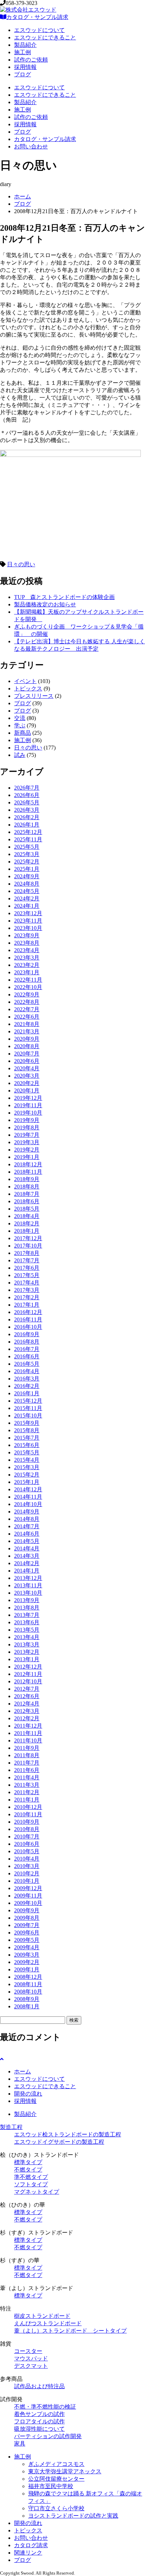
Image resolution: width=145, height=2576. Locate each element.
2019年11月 (28, 1105)
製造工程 (11, 2127)
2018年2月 (27, 1223)
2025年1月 (27, 869)
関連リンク (28, 2553)
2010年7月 (27, 1837)
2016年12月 (28, 1312)
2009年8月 (27, 1918)
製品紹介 (25, 45)
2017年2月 (27, 1297)
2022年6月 (27, 1017)
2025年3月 (27, 854)
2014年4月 (27, 1548)
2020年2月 (27, 1083)
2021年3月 (27, 1031)
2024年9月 (27, 876)
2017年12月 (28, 1238)
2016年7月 (27, 1349)
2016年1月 (27, 1393)
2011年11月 (28, 1733)
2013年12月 (28, 1578)
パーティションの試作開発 (48, 2436)
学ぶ (20, 725)
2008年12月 (28, 1977)
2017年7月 (27, 1260)
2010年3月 (27, 1866)
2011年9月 (27, 1748)
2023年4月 (27, 950)
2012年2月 (27, 1718)
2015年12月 (28, 1401)
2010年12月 (28, 1807)
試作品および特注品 (39, 2386)
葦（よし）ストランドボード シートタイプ (70, 2331)
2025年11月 (28, 839)
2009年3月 (27, 1955)
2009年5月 (27, 1940)
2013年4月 (27, 1637)
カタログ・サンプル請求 (37, 17)
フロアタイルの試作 (39, 2421)
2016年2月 (27, 1386)
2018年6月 (27, 1201)
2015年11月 (28, 1408)
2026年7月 (27, 788)
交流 (20, 718)
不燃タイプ (28, 2170)
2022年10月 (28, 987)
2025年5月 (27, 847)
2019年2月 (27, 1150)
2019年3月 (27, 1142)
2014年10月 (28, 1504)
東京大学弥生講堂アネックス (65, 2471)
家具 (20, 2444)
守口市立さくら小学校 (56, 2508)
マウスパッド (31, 2358)
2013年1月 (27, 1659)
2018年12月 (28, 1164)
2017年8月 (27, 1253)
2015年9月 (27, 1423)
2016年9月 (27, 1334)
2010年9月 (27, 1822)
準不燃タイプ (31, 2177)
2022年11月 (28, 980)
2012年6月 (27, 1696)
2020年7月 (27, 1054)
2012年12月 (28, 1667)
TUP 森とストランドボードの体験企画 (64, 597)
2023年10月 (28, 928)
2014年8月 (27, 1519)
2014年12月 (28, 1489)
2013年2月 (27, 1652)
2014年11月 (28, 1497)
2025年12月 (28, 832)
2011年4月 (27, 1777)
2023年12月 (28, 913)
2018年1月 (27, 1231)
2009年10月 (28, 1903)
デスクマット (31, 2366)
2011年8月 (27, 1755)
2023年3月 (27, 958)
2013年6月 (27, 1622)
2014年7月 (27, 1526)
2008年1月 (27, 2006)
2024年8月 (27, 884)
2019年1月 (27, 1157)
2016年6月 (27, 1356)
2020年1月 (27, 1091)
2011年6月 (27, 1770)
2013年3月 (27, 1644)
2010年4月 (27, 1859)
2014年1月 (27, 1571)
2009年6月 (27, 1933)
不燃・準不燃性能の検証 (45, 2407)
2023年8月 (27, 943)
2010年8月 (27, 1829)
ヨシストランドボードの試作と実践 (73, 2516)
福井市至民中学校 (51, 2486)
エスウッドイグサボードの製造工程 (59, 2142)
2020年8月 (27, 1046)
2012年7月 (27, 1689)
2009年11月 (28, 1896)
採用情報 (25, 67)
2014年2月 (27, 1563)
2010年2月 (27, 1873)
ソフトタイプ (31, 2184)
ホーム (23, 196)
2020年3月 (27, 1076)
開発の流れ (28, 2094)
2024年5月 (27, 891)
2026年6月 (27, 795)
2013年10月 (28, 1593)
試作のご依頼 (31, 60)
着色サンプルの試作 (39, 2414)
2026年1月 (27, 825)
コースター (28, 2351)
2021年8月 (27, 1024)
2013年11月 (28, 1585)
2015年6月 (27, 1445)
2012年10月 (28, 1681)
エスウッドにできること (45, 37)
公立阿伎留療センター (56, 2479)
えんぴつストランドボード (48, 2323)
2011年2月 (27, 1792)
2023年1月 (27, 972)
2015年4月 (27, 1460)
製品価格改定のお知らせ (45, 604)
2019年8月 (27, 1127)
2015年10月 (28, 1415)
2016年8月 (27, 1342)
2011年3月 (27, 1785)
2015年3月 (27, 1467)
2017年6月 (27, 1268)
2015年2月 (27, 1475)
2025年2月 (27, 862)
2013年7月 (27, 1615)
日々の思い (21, 564)
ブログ (23, 74)
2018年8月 (27, 1187)
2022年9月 (27, 994)
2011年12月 (28, 1726)
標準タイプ (28, 2162)
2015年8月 (27, 1430)
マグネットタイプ (37, 2192)
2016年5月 (27, 1364)
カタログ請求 (31, 2545)
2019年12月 (28, 1098)
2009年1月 (27, 1969)
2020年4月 (27, 1068)
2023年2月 (27, 965)
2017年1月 (27, 1305)
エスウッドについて (39, 30)
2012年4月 (27, 1704)
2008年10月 (28, 1992)
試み (20, 755)
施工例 (23, 52)
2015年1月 (27, 1482)
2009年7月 (27, 1925)
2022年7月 (27, 1009)
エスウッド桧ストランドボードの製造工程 (68, 2134)
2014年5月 (27, 1541)
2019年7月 (27, 1135)
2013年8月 (27, 1608)
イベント (25, 681)
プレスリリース (34, 696)
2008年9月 (27, 1999)
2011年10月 (28, 1740)
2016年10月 (28, 1327)
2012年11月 (28, 1674)
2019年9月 (27, 1120)
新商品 (23, 733)
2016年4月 (27, 1371)
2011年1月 (27, 1800)
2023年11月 (28, 921)
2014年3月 (27, 1556)
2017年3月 (27, 1290)
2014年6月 (27, 1534)
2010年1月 (27, 1881)
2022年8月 (27, 1002)
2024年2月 (27, 898)
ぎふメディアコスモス (56, 2464)
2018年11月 (28, 1172)
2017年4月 (27, 1283)
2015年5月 (27, 1452)
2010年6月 (27, 1844)
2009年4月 (27, 1947)
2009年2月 (27, 1962)
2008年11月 (28, 1984)
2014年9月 (27, 1512)
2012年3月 (27, 1711)
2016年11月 (28, 1319)
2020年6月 (27, 1061)
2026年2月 (27, 817)
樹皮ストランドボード (42, 2316)
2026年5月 (27, 802)
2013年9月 (27, 1600)
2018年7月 (27, 1194)
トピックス (28, 688)
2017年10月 (28, 1246)
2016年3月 (27, 1379)
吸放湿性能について (39, 2429)
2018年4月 (27, 1216)
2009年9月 (27, 1910)
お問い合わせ (31, 146)
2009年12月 (28, 1888)
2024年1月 (27, 906)
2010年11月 (28, 1814)
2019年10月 (28, 1113)
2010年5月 (27, 1851)
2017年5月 (27, 1275)
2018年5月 (27, 1209)
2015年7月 (27, 1438)
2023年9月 (27, 935)
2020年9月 (27, 1039)
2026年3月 (27, 810)
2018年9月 (27, 1179)
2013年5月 (27, 1630)
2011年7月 (27, 1763)
